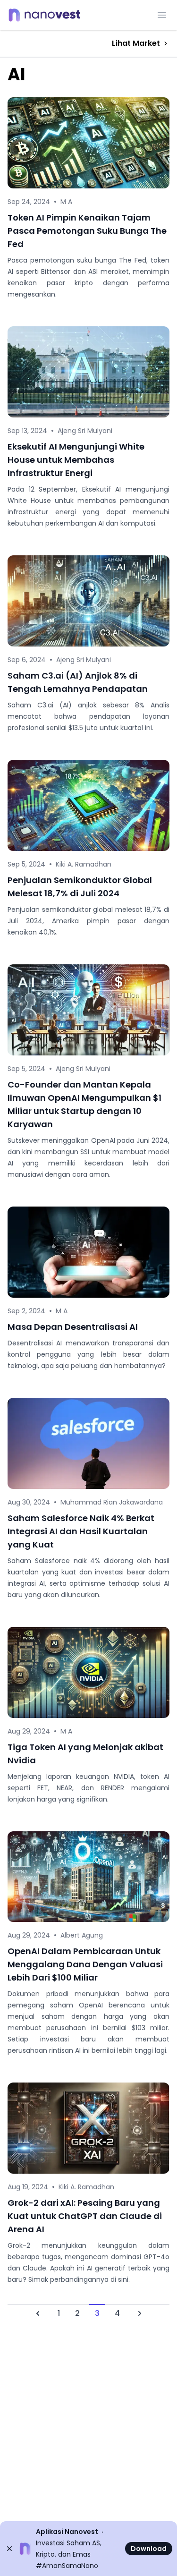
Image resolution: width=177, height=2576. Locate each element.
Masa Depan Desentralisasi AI (73, 1327)
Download (149, 2549)
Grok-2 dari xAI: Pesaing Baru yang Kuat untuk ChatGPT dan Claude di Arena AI (85, 2216)
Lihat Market (136, 43)
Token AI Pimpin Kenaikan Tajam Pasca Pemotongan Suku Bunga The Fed (87, 231)
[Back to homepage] (47, 15)
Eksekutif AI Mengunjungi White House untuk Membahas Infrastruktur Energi (76, 460)
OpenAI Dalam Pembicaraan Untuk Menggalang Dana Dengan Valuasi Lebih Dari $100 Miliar (85, 1964)
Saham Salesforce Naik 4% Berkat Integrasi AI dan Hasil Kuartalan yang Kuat (81, 1531)
